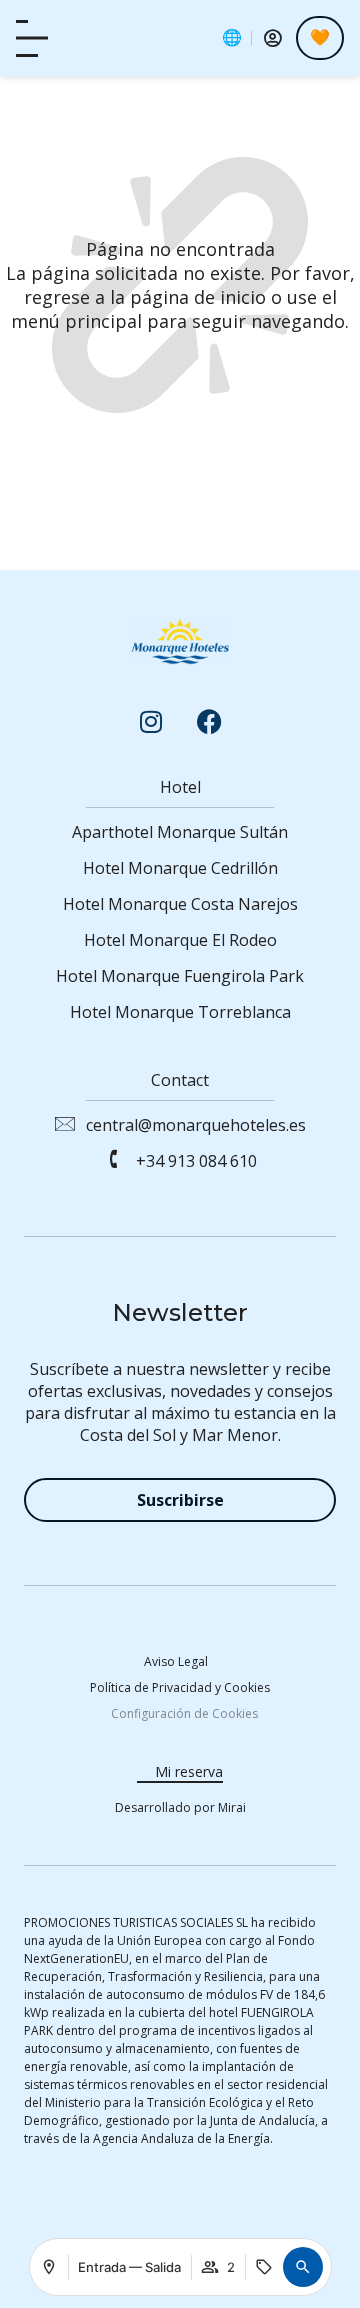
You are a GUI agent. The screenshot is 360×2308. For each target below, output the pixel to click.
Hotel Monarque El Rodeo (180, 940)
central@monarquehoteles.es (196, 1125)
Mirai (232, 1807)
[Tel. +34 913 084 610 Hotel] (114, 1159)
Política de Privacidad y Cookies (180, 1687)
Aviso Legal (176, 1661)
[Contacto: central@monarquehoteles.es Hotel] (64, 1123)
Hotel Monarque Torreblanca (180, 1012)
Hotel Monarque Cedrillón (180, 868)
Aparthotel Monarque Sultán (180, 832)
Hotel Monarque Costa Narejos (180, 904)
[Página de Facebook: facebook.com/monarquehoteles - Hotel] (209, 722)
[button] (303, 2267)
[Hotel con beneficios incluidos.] (320, 38)
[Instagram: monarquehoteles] (151, 722)
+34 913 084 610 (196, 1161)
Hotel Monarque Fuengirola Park (180, 976)
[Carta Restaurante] (32, 38)
